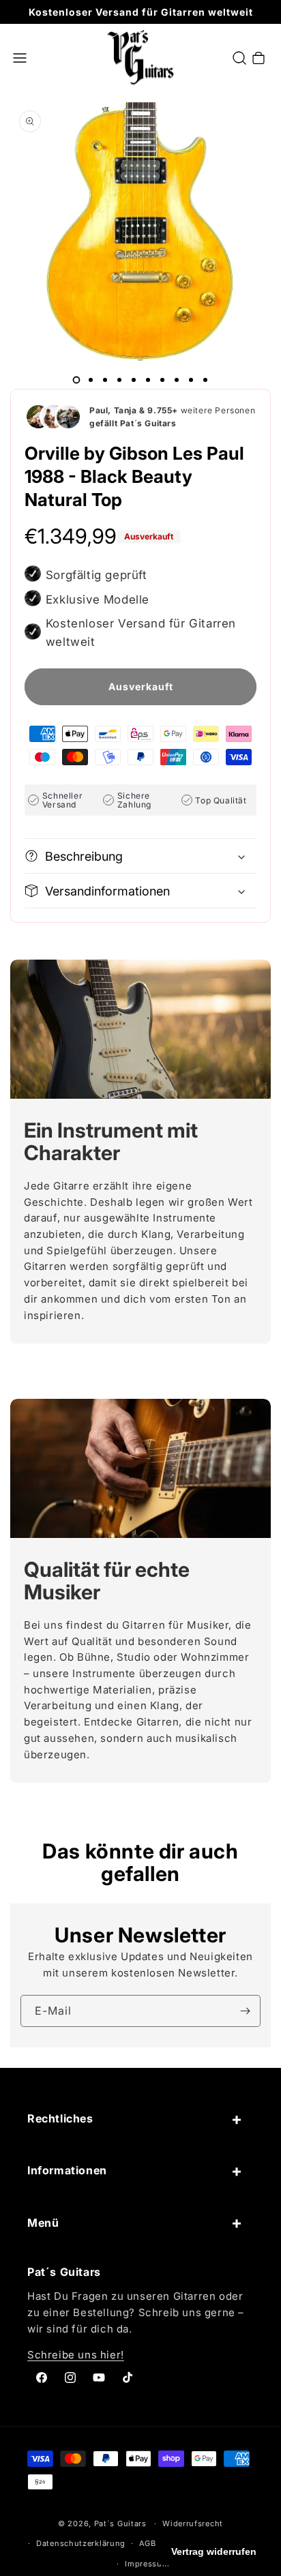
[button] (20, 58)
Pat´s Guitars (120, 2523)
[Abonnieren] (245, 2011)
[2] (91, 380)
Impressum (147, 2564)
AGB (148, 2543)
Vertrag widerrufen (214, 2551)
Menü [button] (43, 2223)
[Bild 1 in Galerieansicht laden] (76, 380)
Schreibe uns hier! (76, 2355)
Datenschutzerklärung (81, 2543)
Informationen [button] (67, 2170)
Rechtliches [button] (60, 2118)
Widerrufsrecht (193, 2523)
